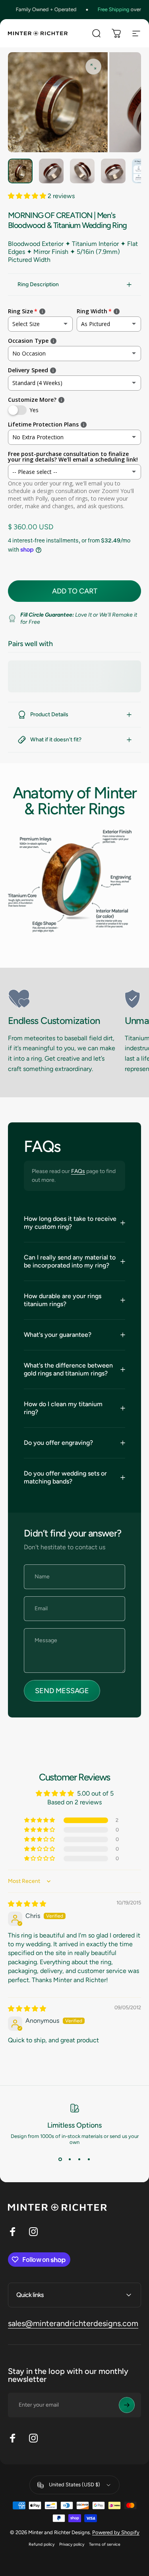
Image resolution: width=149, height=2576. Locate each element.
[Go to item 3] (82, 171)
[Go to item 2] (51, 171)
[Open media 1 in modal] (93, 67)
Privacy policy (72, 2544)
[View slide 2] (70, 2159)
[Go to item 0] (20, 171)
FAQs (78, 1171)
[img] (27, 1904)
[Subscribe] (127, 2405)
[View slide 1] (60, 2159)
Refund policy (42, 2544)
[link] (63, 999)
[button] (28, 196)
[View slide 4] (89, 2159)
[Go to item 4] (113, 171)
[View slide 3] (79, 2159)
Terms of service (105, 2544)
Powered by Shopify (116, 2532)
